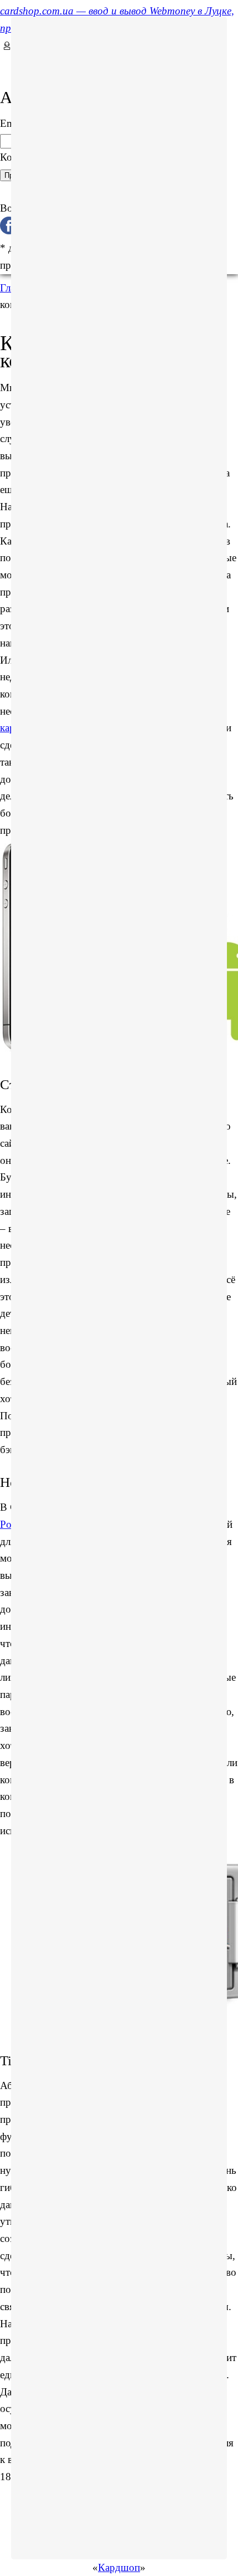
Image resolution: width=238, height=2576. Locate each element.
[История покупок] (4, 62)
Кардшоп (119, 2567)
